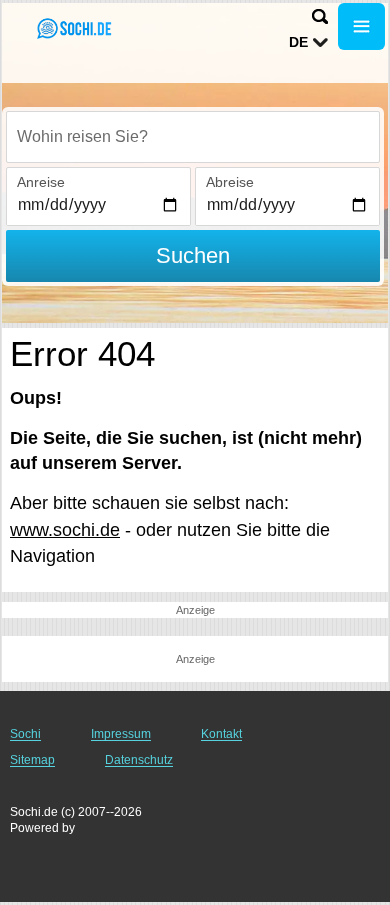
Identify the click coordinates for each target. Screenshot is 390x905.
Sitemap (32, 760)
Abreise (230, 182)
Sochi (25, 734)
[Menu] (361, 26)
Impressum (121, 734)
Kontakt (221, 734)
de (298, 42)
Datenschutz (139, 760)
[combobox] (193, 137)
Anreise (41, 182)
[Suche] (320, 16)
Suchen (193, 255)
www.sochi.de (65, 530)
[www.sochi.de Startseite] (75, 28)
